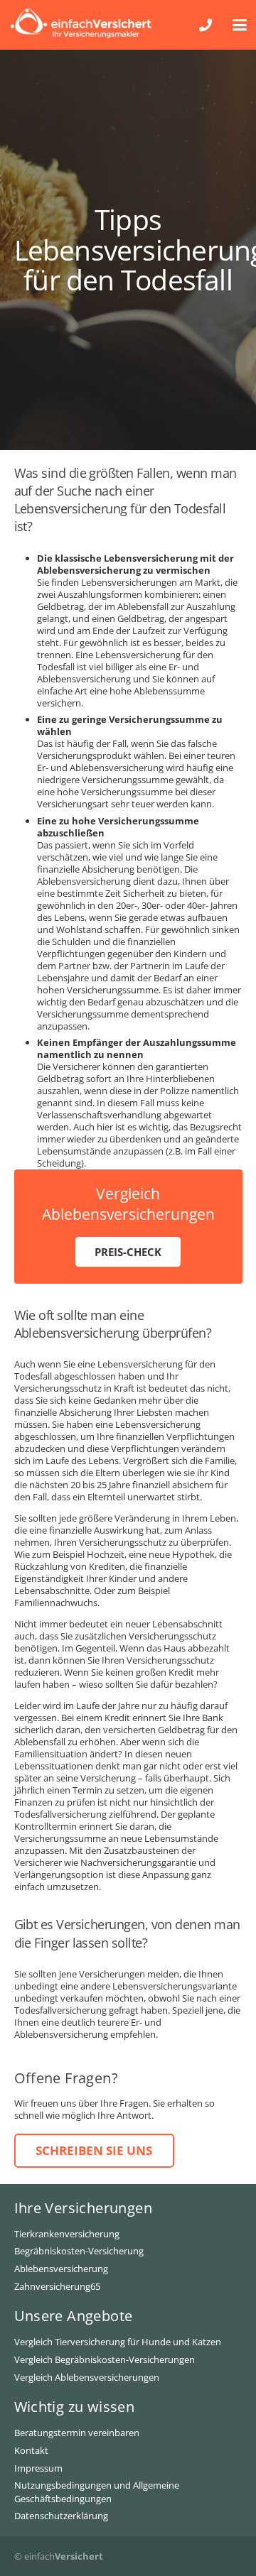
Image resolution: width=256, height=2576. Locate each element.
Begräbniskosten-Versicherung (79, 2251)
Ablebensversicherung (61, 2269)
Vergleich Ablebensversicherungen (87, 2377)
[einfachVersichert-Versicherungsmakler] (81, 22)
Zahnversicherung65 (57, 2286)
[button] (240, 25)
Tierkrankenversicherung (67, 2234)
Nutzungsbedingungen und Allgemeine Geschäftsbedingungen (97, 2492)
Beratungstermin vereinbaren (77, 2433)
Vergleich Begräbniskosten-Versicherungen (105, 2359)
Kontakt (31, 2450)
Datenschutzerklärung (61, 2516)
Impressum (38, 2468)
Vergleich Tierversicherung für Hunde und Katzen (118, 2342)
